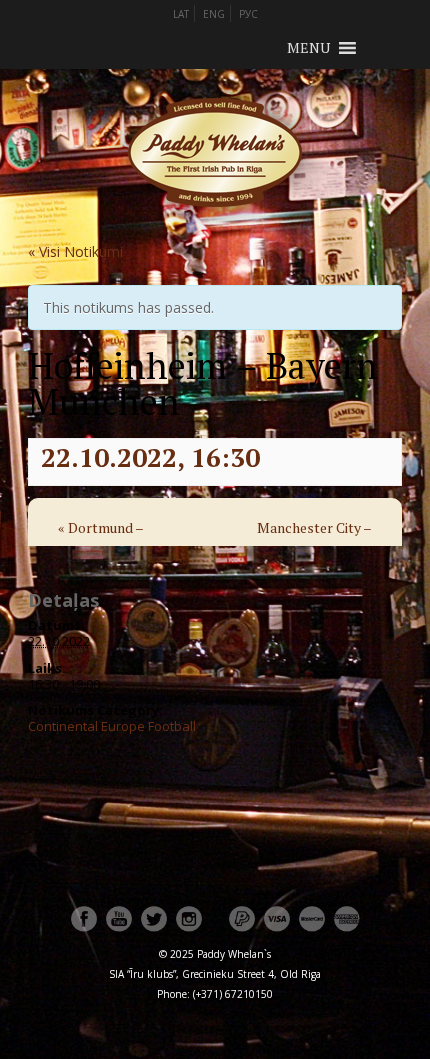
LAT (181, 14)
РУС (248, 14)
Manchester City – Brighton (314, 541)
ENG (214, 14)
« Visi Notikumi (75, 251)
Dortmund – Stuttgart (100, 541)
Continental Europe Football (112, 726)
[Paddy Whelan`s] (215, 231)
